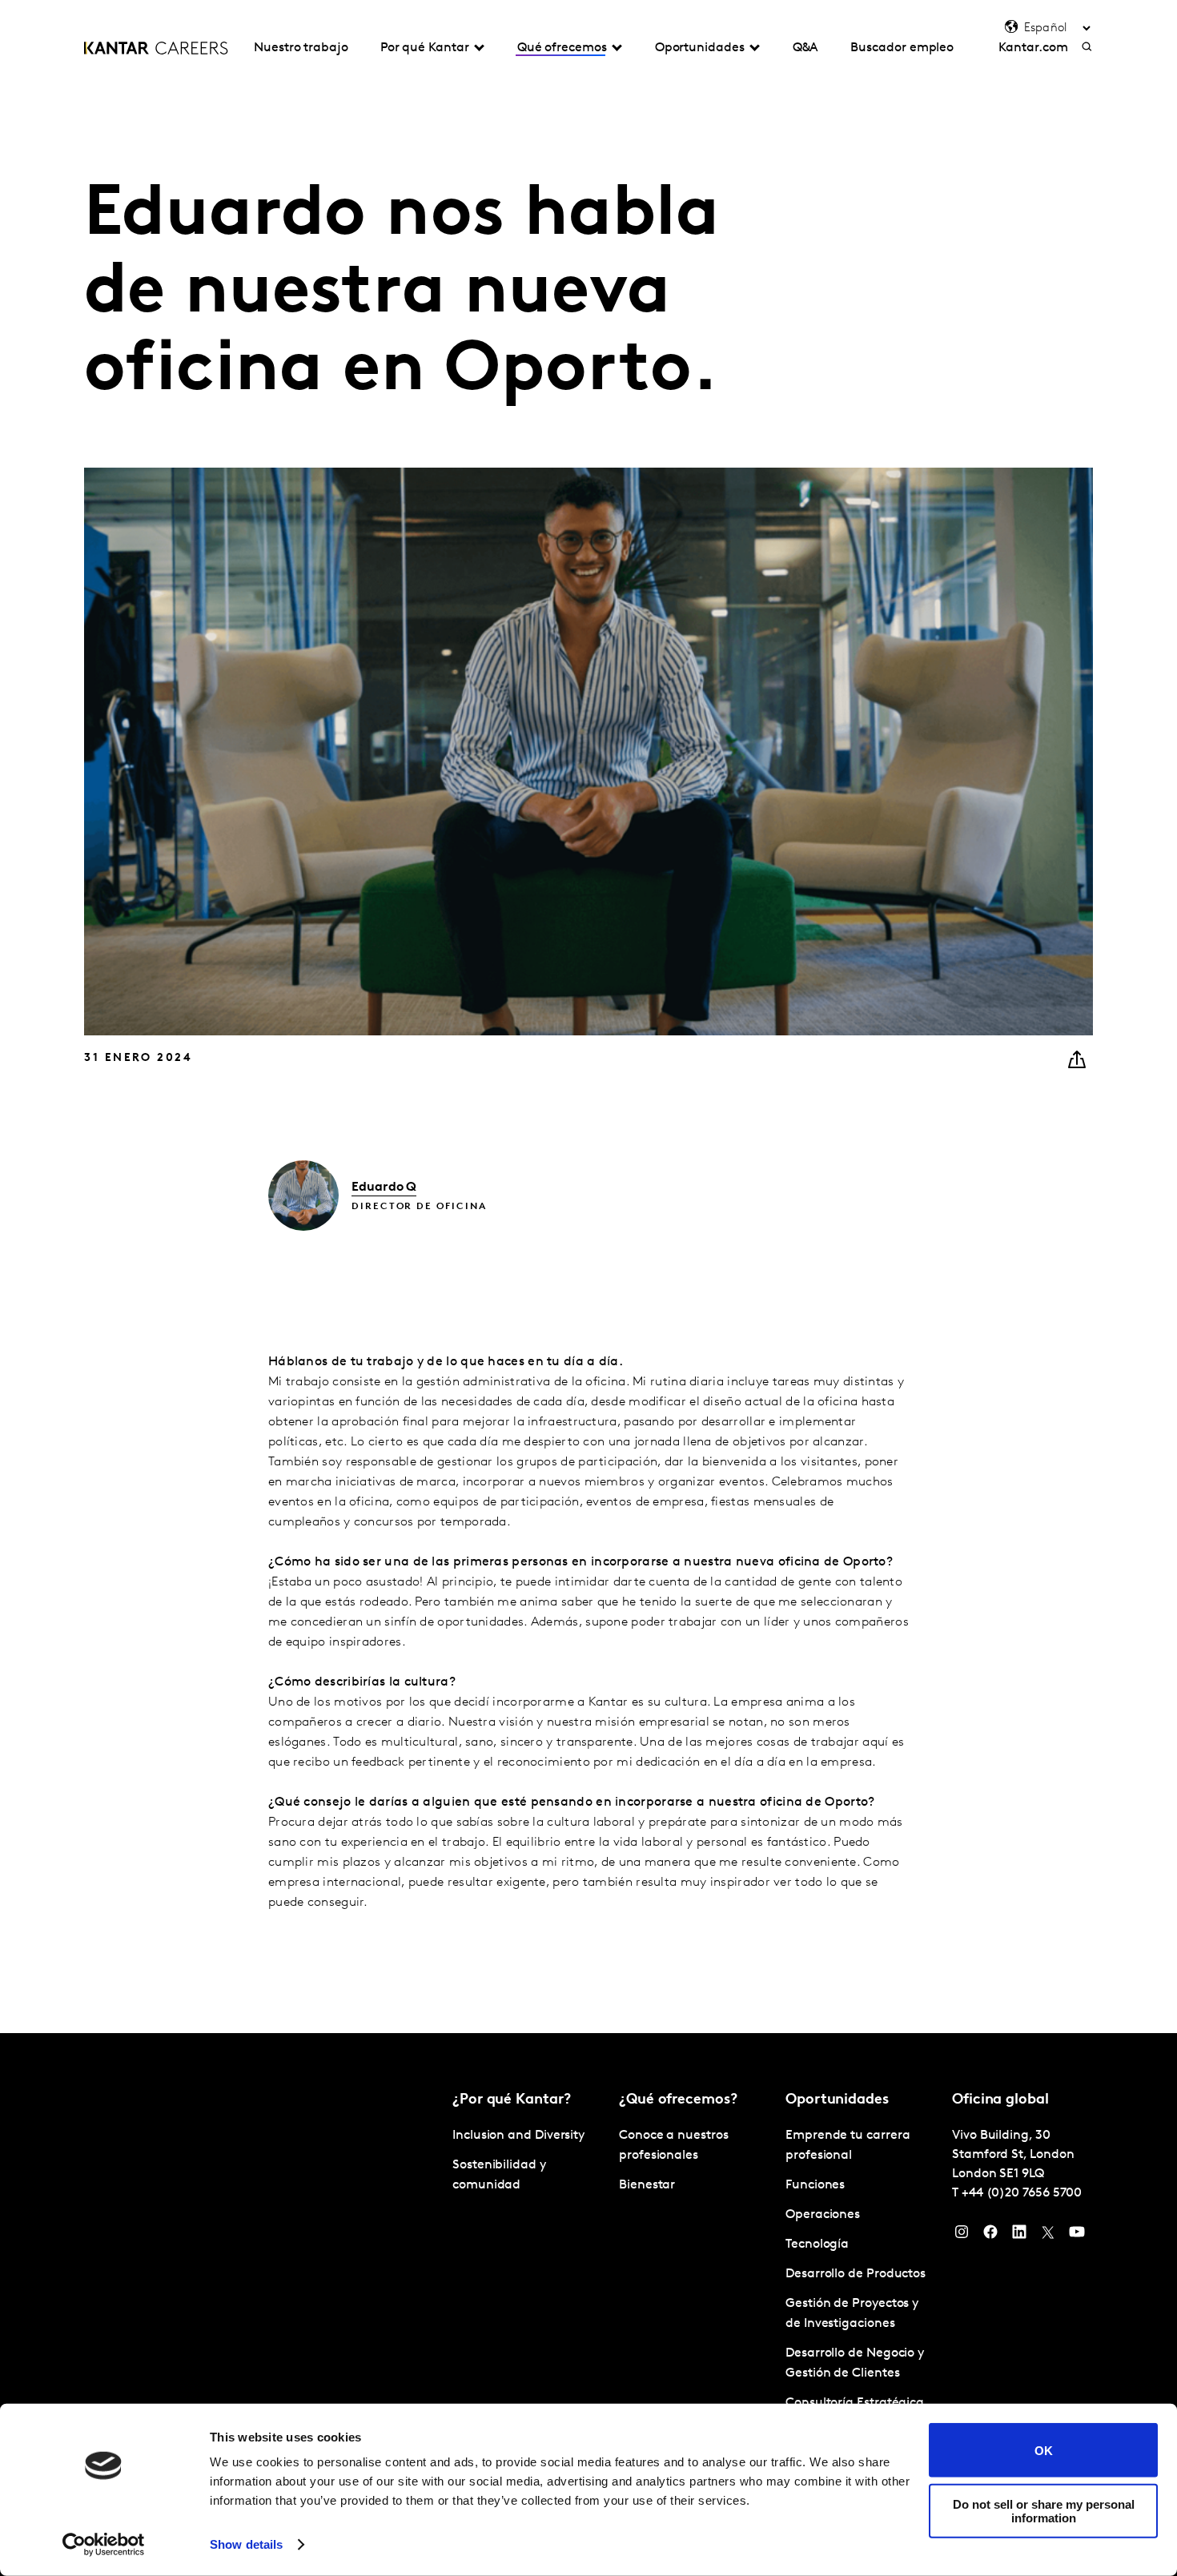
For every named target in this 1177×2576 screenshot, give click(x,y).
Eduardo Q (384, 1188)
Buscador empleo (902, 48)
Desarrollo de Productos (856, 2274)
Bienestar (647, 2185)
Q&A (806, 48)
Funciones (815, 2185)
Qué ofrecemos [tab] (562, 48)
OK (1044, 2450)
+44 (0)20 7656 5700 (1022, 2193)
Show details (246, 2544)
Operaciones (823, 2215)
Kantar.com (1033, 48)
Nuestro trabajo (301, 48)
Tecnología (817, 2244)
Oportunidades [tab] (700, 48)
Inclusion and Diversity (518, 2136)
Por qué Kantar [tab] (425, 48)
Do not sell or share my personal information (1044, 2510)
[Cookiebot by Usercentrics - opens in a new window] (104, 2545)
